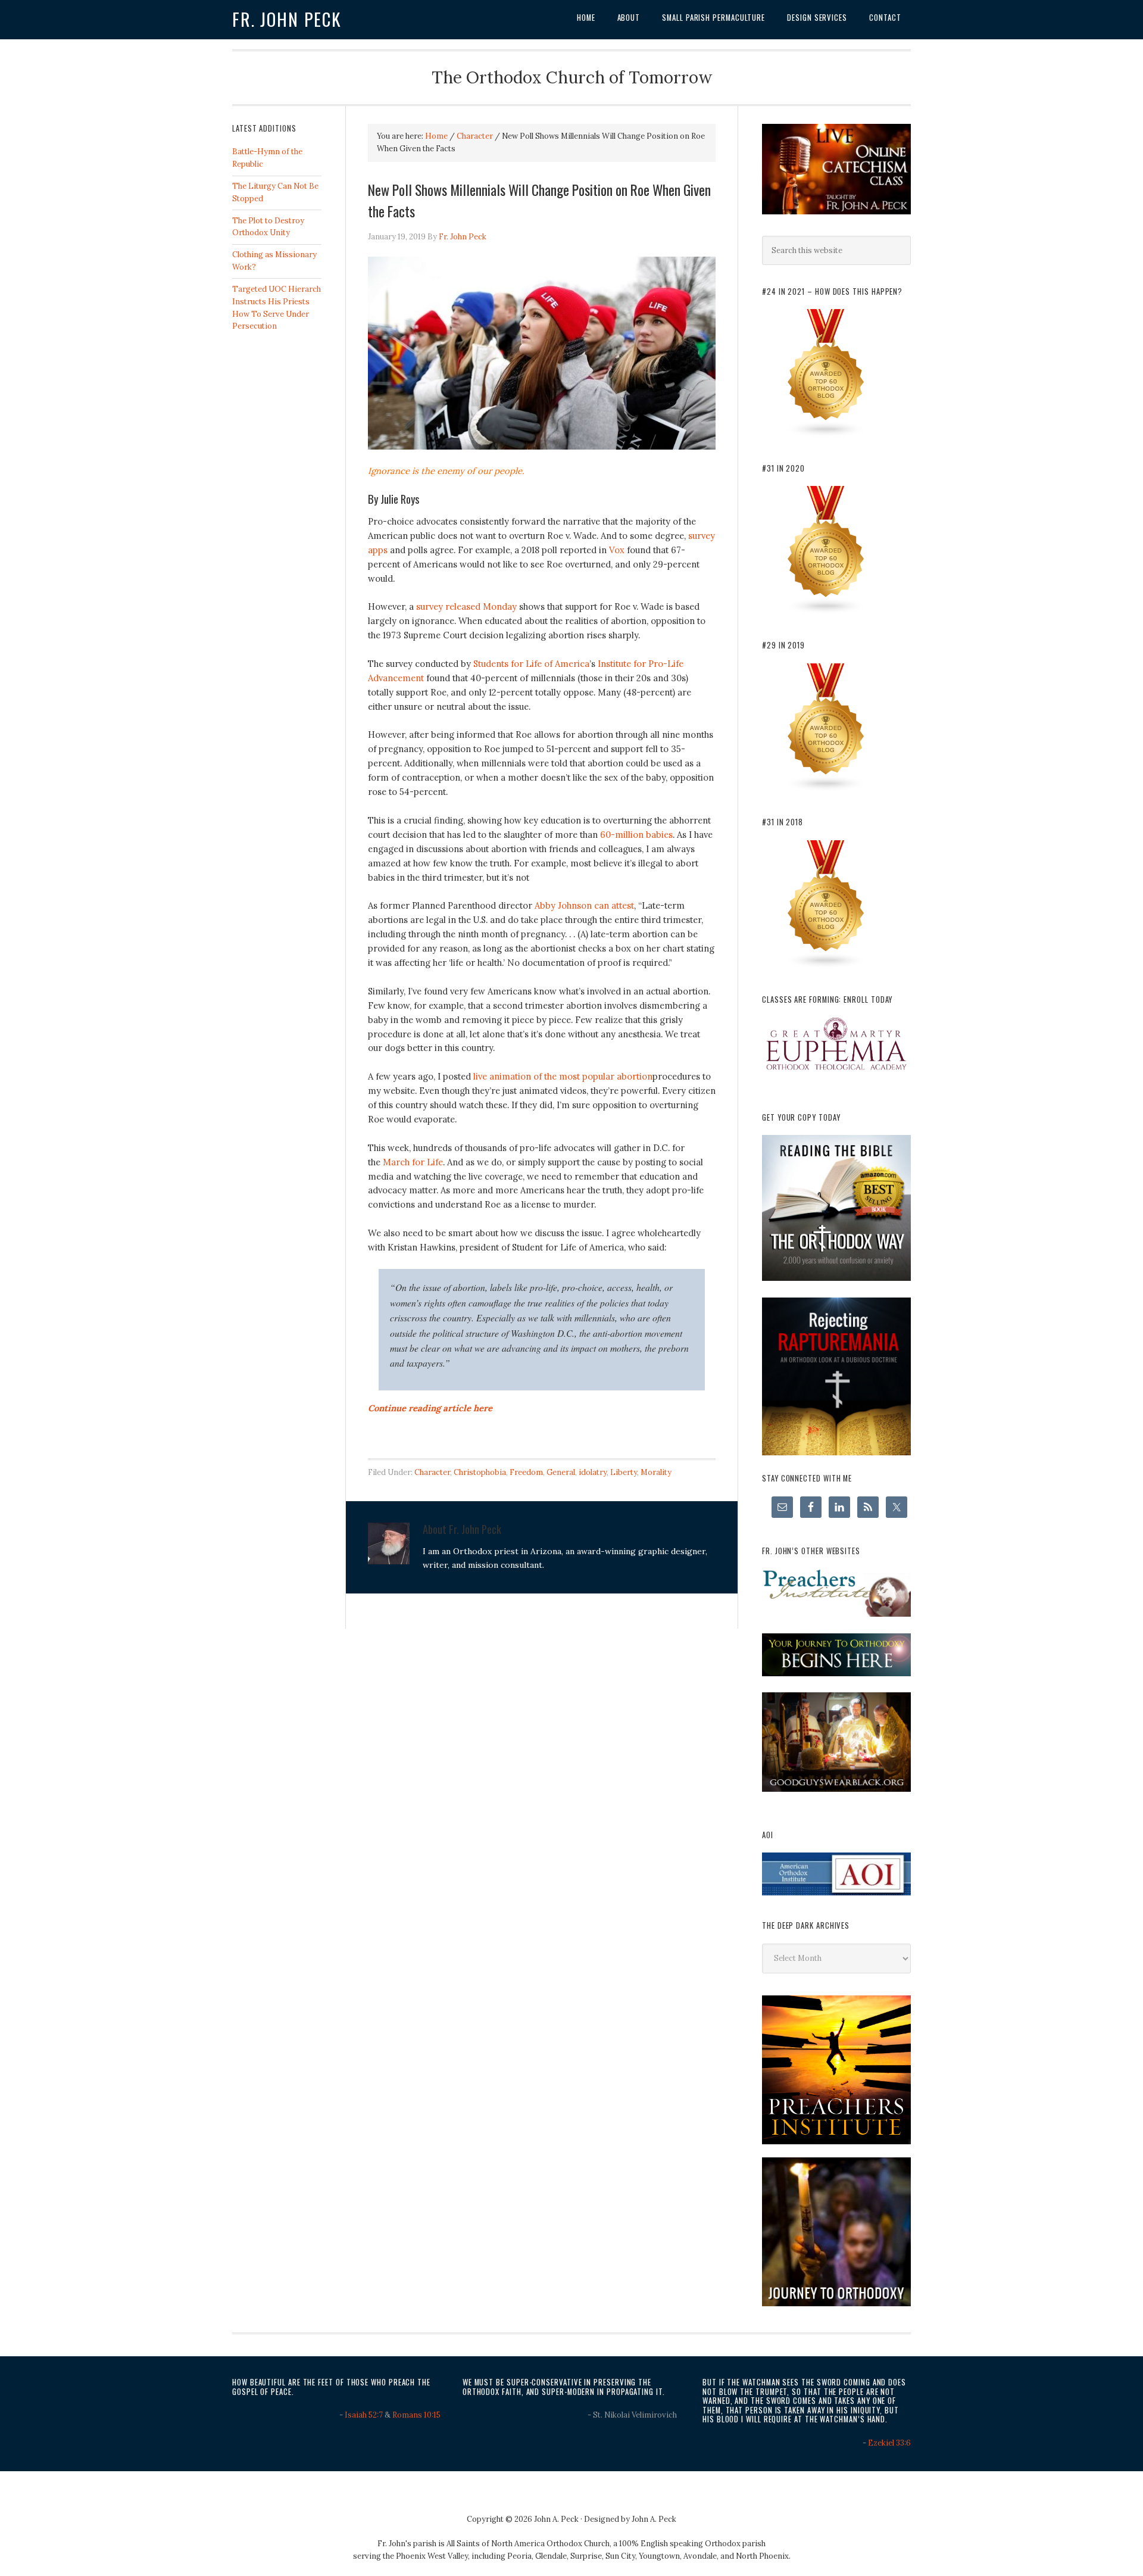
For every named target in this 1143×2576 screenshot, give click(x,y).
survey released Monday (466, 606)
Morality (656, 1472)
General (561, 1472)
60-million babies (636, 835)
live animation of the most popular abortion (563, 1076)
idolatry (593, 1472)
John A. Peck (654, 2519)
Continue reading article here (430, 1408)
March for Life (413, 1162)
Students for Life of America (531, 664)
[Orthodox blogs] (826, 435)
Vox (617, 550)
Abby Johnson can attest (584, 905)
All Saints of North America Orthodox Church (528, 2544)
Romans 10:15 (416, 2415)
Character (432, 1472)
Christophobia (480, 1472)
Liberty (624, 1472)
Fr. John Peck (287, 19)
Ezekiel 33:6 (889, 2443)
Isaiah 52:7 (364, 2415)
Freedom (526, 1472)
